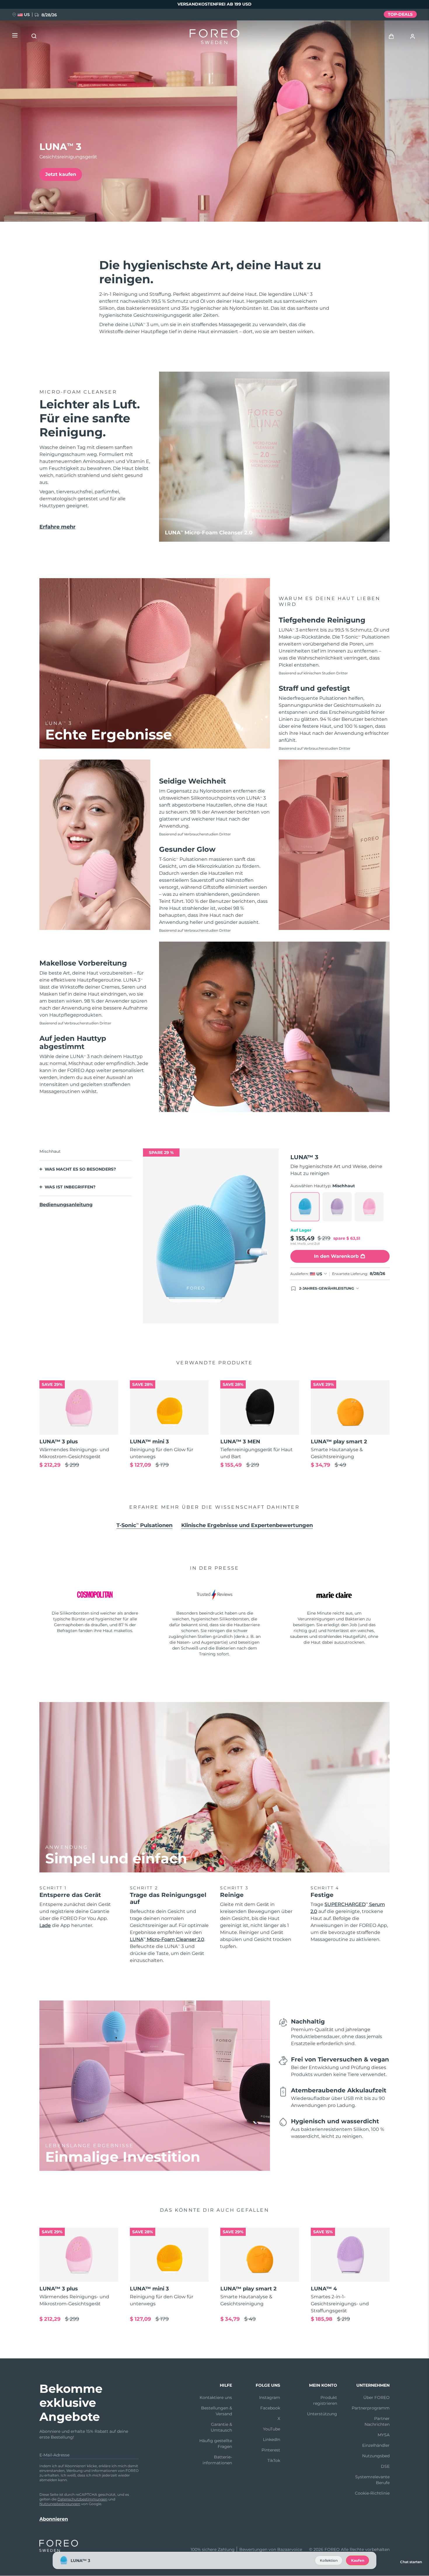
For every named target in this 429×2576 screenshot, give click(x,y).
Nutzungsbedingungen (60, 2504)
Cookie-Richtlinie (372, 2493)
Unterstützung (322, 2414)
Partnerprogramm (371, 2408)
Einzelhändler (376, 2445)
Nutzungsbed (376, 2456)
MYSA (384, 2435)
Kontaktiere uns (216, 2397)
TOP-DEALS (400, 14)
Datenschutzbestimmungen (82, 2499)
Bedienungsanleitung (66, 1205)
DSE (385, 2466)
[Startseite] (214, 38)
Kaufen (358, 2560)
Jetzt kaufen (61, 174)
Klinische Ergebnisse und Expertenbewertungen (247, 1525)
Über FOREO (376, 2397)
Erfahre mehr (57, 527)
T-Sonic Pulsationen (144, 1525)
